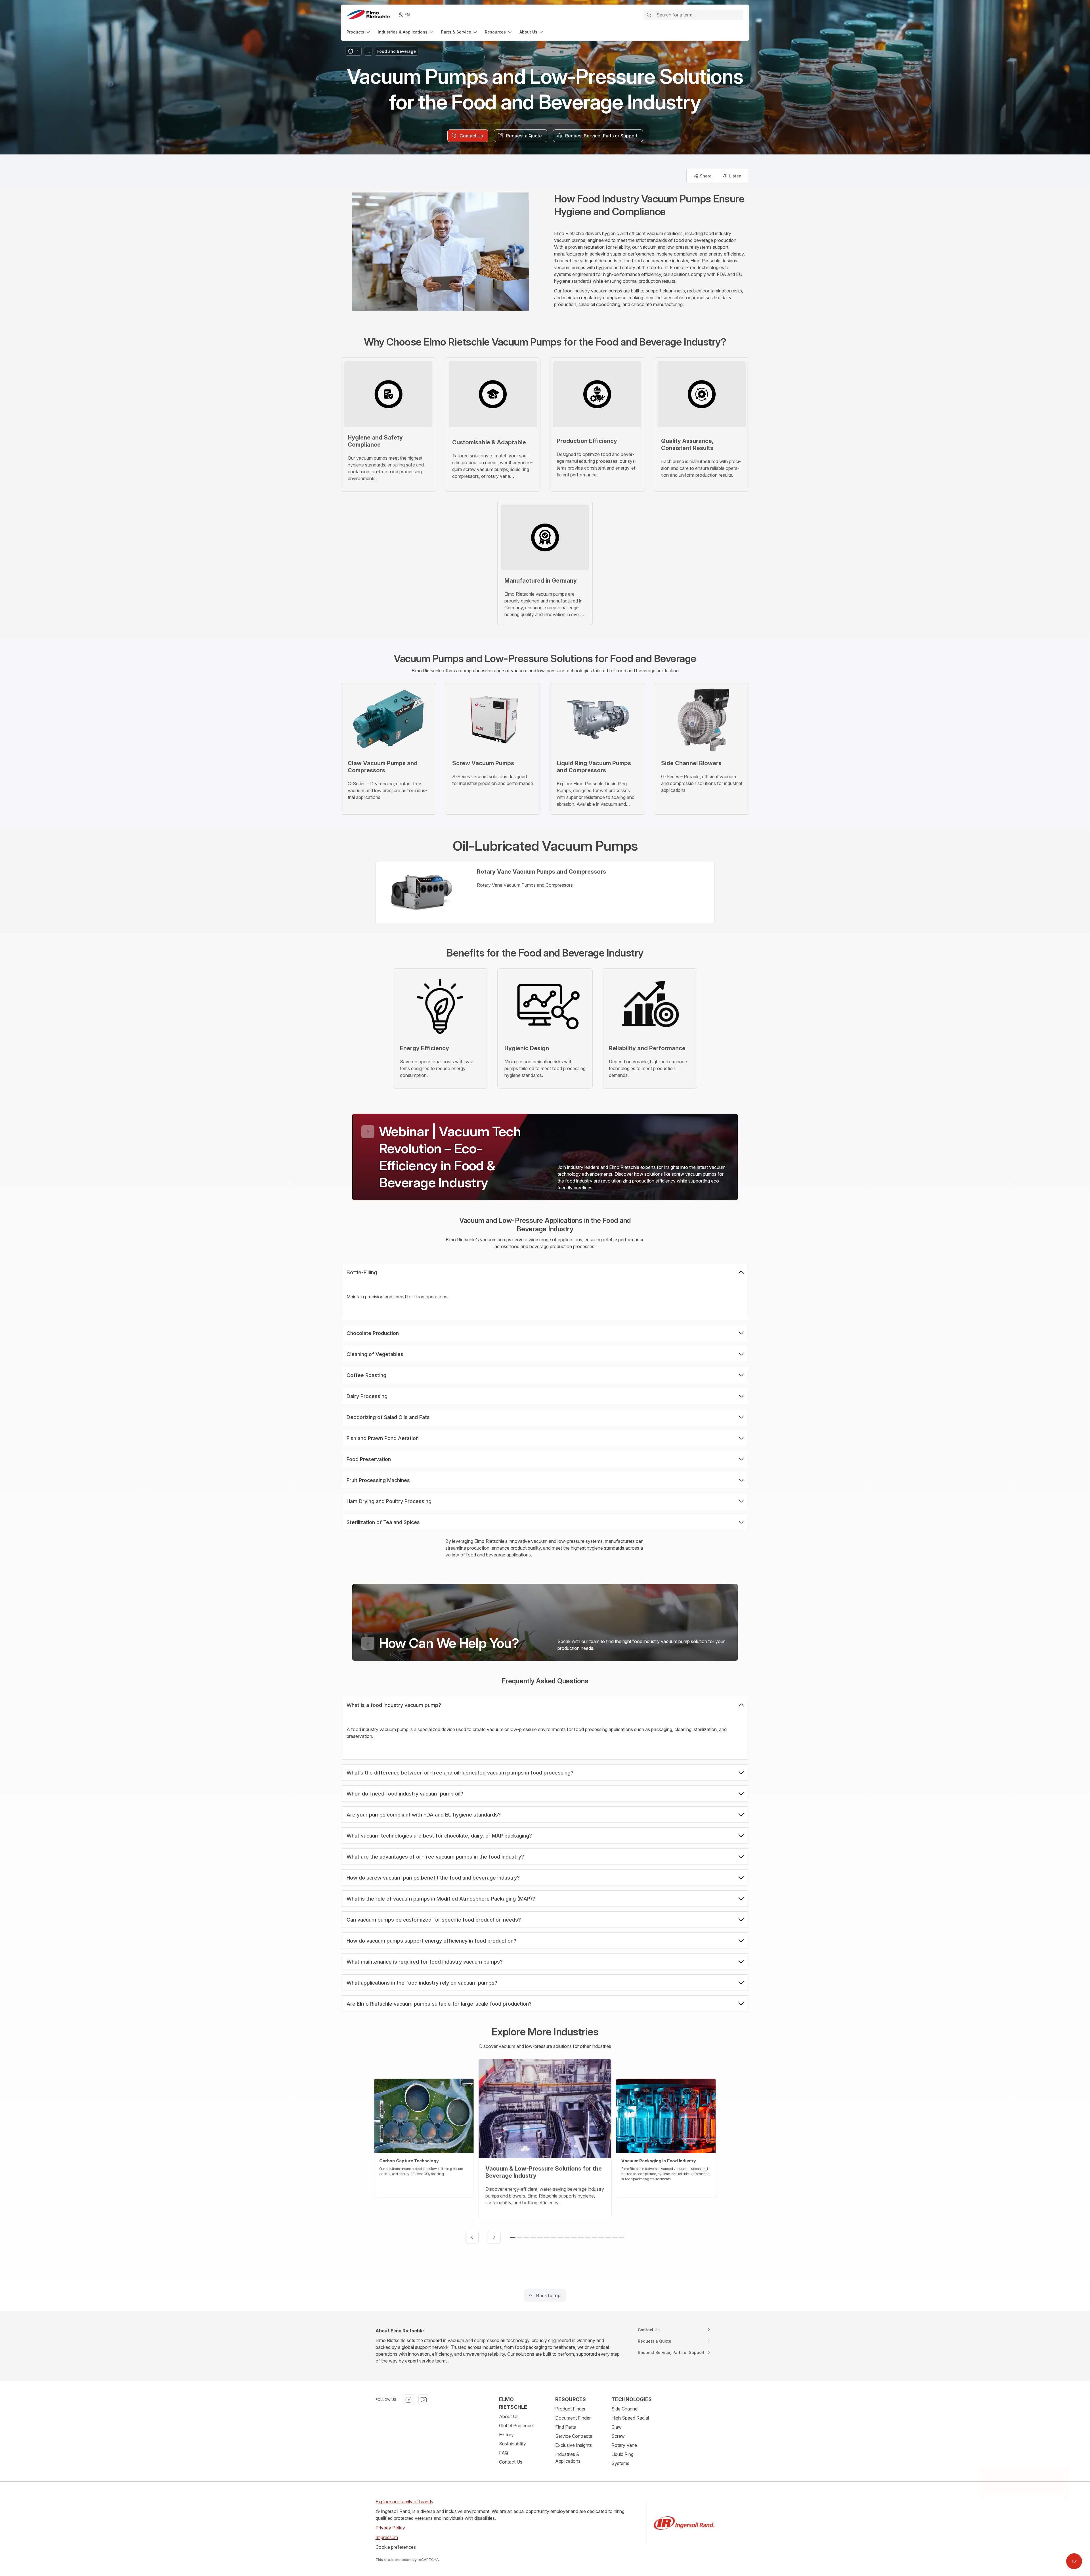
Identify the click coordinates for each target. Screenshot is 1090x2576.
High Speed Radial (630, 2418)
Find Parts (566, 2427)
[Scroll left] (472, 2237)
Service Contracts (574, 2436)
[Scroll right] (494, 2237)
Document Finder (573, 2418)
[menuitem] (359, 32)
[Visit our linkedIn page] (408, 2400)
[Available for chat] (1074, 2561)
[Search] (649, 15)
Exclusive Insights (574, 2445)
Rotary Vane (624, 2445)
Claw (617, 2427)
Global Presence (516, 2426)
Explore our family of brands (404, 2502)
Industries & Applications (568, 2458)
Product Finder (570, 2409)
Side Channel (625, 2409)
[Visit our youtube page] (424, 2400)
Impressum (387, 2537)
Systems (620, 2463)
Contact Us (511, 2462)
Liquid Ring (622, 2454)
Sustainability (512, 2444)
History (506, 2435)
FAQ (504, 2453)
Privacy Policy (390, 2528)
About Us (509, 2416)
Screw (618, 2436)
